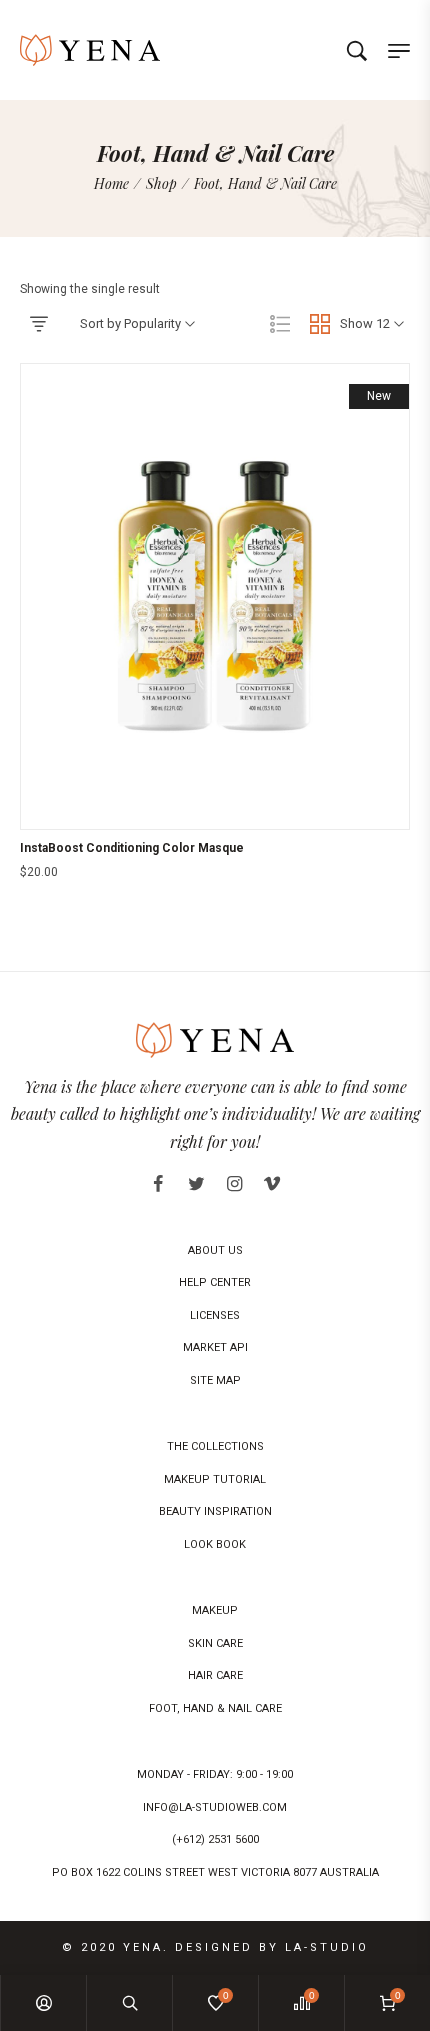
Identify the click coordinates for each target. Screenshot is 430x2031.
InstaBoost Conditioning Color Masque (132, 848)
